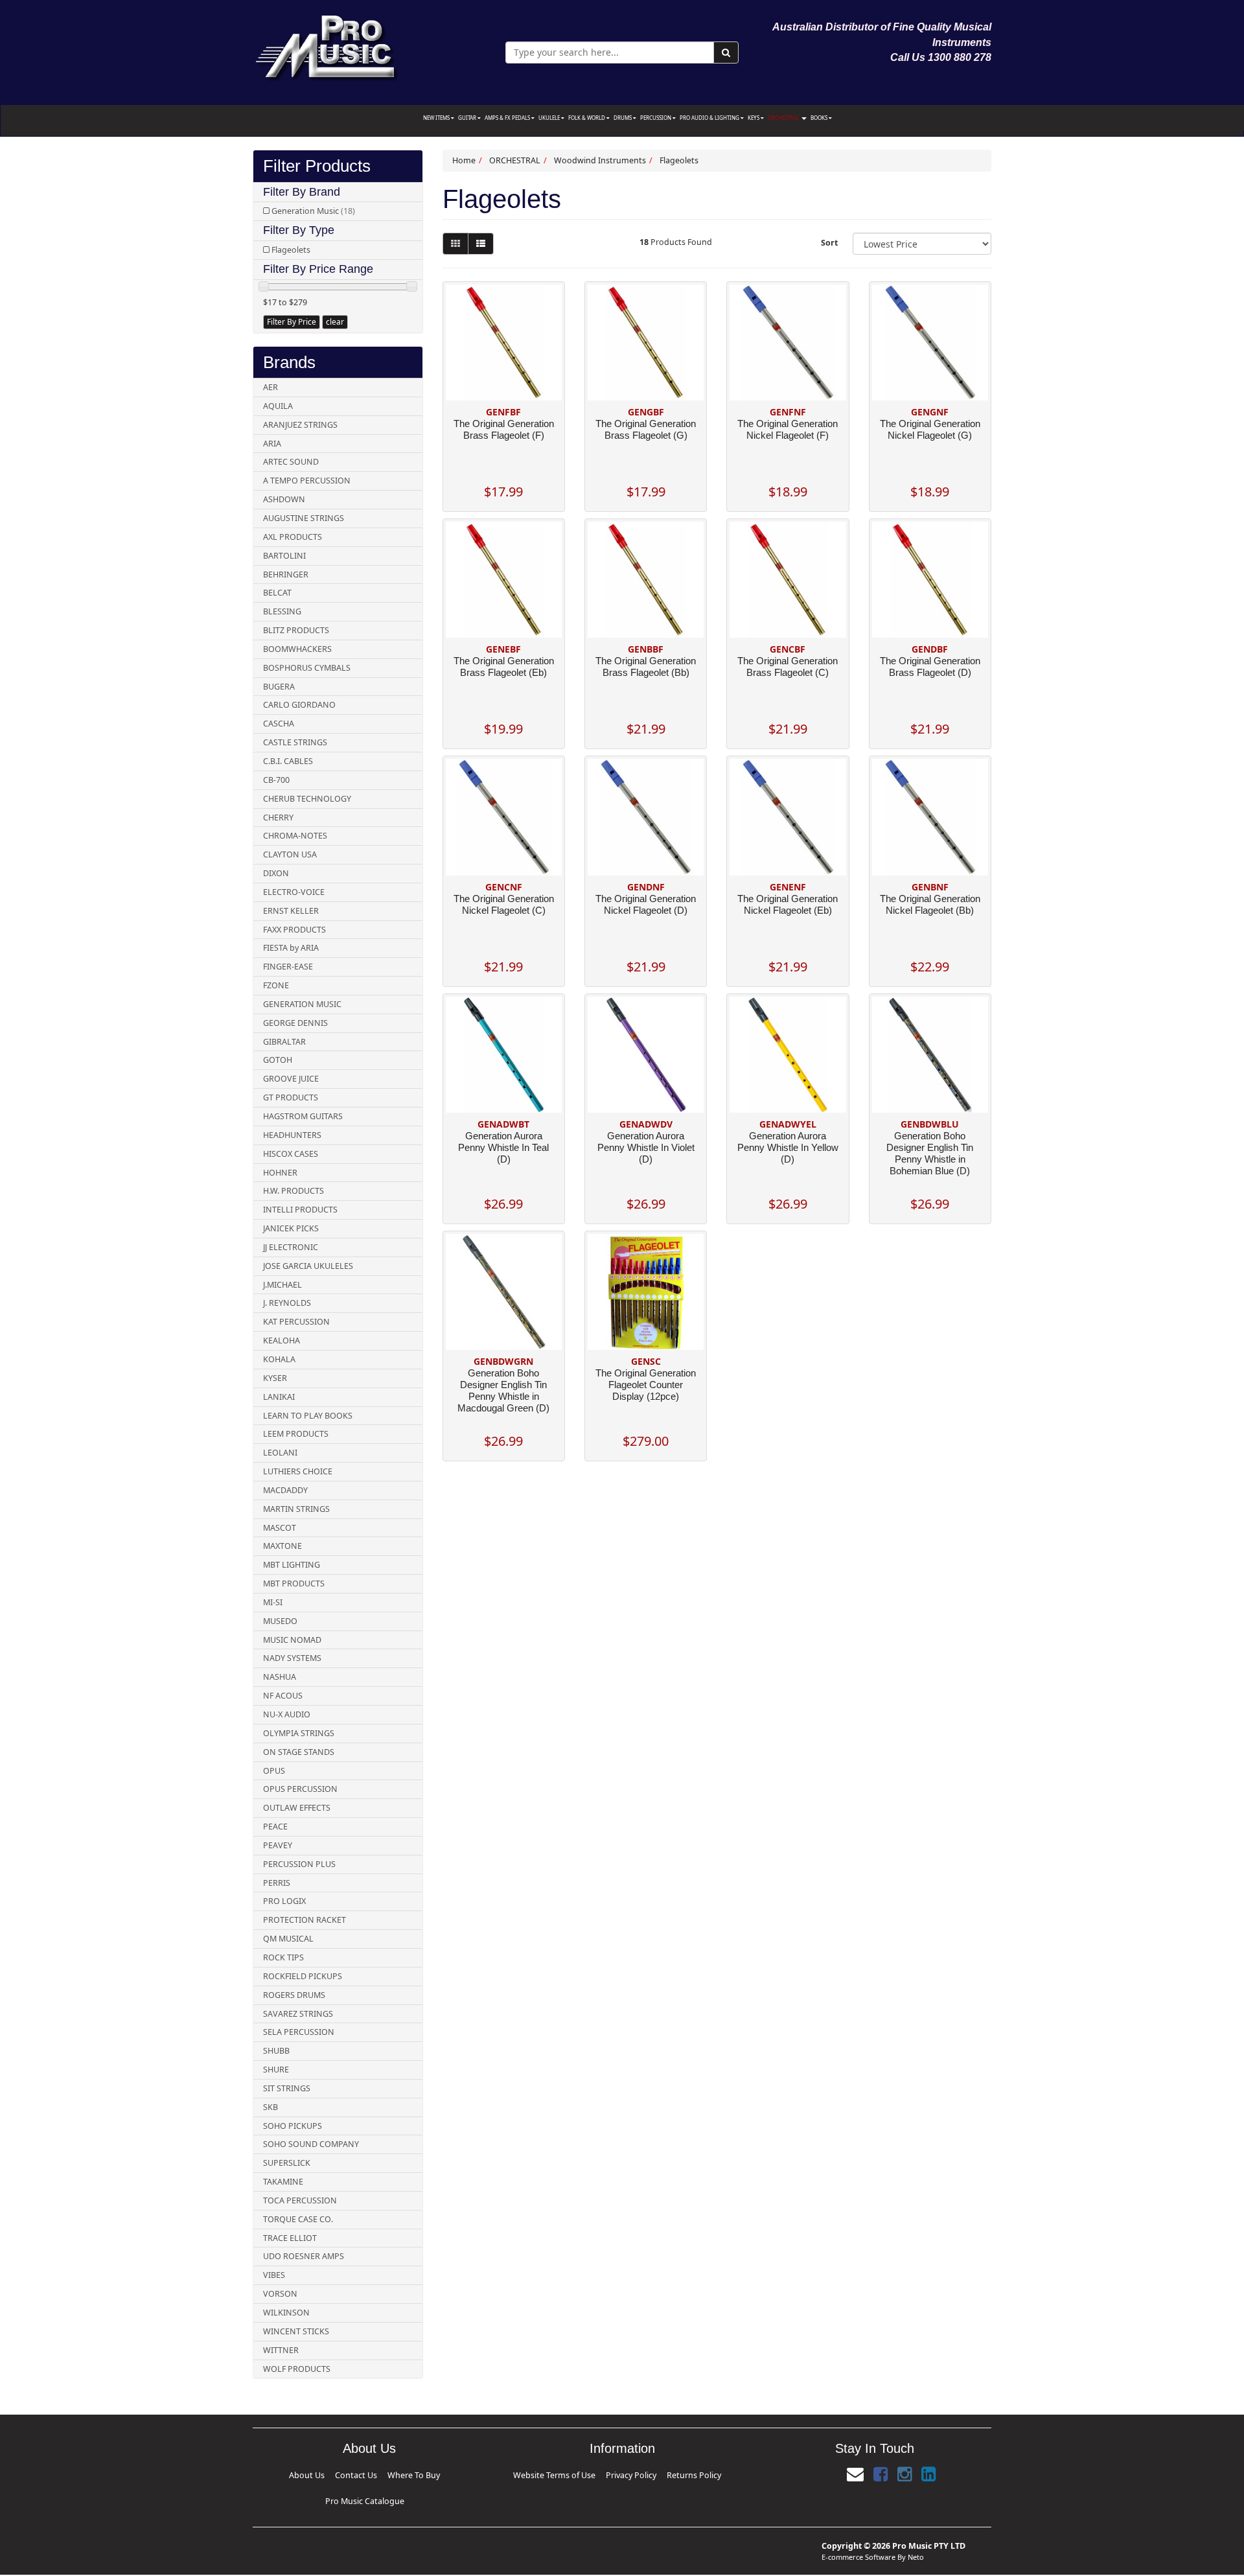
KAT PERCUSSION (296, 1322)
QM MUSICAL (288, 1939)
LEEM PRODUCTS (296, 1434)
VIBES (274, 2275)
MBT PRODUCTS (294, 1584)
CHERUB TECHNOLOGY (307, 799)
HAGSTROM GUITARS (303, 1116)
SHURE (276, 2070)
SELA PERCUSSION (299, 2032)
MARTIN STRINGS (296, 1509)
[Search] (726, 52)
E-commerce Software (858, 2535)
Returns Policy (664, 2473)
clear (335, 322)
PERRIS (277, 1883)
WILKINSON (286, 2313)
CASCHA (279, 724)
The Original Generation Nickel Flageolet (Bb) (930, 904)
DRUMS (623, 118)
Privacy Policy (627, 2473)
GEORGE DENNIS (295, 1023)
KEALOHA (282, 1340)
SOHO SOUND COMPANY (311, 2144)
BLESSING (282, 611)
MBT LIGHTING (292, 1565)
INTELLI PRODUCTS (300, 1210)
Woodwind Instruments (600, 160)
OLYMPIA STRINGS (299, 1733)
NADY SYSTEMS (292, 1658)
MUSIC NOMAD (292, 1640)
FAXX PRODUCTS (294, 930)
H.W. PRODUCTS (294, 1191)
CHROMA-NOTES (295, 836)
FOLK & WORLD (587, 118)
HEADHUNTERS (292, 1135)
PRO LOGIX (284, 1901)
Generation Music (313, 211)
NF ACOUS (283, 1696)
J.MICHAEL (282, 1285)
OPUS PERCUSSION (300, 1789)
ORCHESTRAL (784, 118)
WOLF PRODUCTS (297, 2369)
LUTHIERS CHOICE (298, 1471)
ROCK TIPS (283, 1957)
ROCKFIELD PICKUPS (303, 1976)
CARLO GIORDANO (299, 705)
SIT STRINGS (287, 2088)
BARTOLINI (284, 556)
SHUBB (276, 2051)
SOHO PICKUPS (293, 2126)
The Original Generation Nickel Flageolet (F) (788, 429)
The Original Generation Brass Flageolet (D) (930, 667)
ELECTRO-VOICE (294, 892)
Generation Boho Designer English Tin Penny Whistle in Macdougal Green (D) (503, 1390)
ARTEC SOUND (291, 462)
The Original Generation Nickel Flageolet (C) (504, 904)
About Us (304, 2473)
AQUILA (278, 406)
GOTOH (278, 1060)
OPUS (274, 1771)
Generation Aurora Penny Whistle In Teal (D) (503, 1147)
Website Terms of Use (580, 2473)
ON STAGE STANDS (299, 1752)
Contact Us (333, 2473)
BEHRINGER (286, 574)
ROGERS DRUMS (294, 1995)
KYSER (275, 1378)
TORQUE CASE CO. (298, 2219)
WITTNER (281, 2350)
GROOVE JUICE (291, 1079)
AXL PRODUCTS (293, 537)
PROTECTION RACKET (305, 1920)
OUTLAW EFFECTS (297, 1808)
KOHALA (279, 1359)
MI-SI (273, 1602)
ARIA (272, 444)
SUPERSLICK (287, 2163)
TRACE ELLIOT (290, 2238)
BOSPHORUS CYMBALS (307, 668)
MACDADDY (285, 1490)
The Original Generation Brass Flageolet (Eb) (504, 667)
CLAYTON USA (290, 854)
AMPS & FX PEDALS (508, 118)
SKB (271, 2107)
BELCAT (277, 593)
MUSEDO (280, 1621)
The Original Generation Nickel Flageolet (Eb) (788, 904)
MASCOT (280, 1528)
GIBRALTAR (284, 1042)
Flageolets (291, 250)
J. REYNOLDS (287, 1303)
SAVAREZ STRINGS (298, 2014)
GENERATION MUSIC (302, 1004)
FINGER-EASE (288, 967)
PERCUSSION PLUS (299, 1864)
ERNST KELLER (291, 911)
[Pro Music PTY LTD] (326, 45)
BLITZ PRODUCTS (296, 630)
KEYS (754, 118)
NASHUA (280, 1677)
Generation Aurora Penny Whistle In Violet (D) (646, 1147)
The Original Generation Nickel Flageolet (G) (930, 429)
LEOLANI (280, 1453)
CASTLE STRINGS (295, 742)
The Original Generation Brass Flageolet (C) (788, 667)
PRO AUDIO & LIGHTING (710, 118)
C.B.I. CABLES (288, 761)
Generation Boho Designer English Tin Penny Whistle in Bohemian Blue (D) (930, 1153)
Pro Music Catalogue (412, 2473)
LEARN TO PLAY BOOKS (308, 1416)
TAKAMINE (283, 2182)
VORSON (280, 2294)
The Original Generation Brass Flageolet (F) (504, 429)
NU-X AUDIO (287, 1714)
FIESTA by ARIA (291, 948)
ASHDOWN (284, 499)
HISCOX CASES (291, 1154)
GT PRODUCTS (291, 1097)
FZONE (276, 985)
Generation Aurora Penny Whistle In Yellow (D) (788, 1147)
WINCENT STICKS (296, 2331)
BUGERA (279, 687)
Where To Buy (366, 2473)
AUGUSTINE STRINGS (304, 518)
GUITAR (468, 118)
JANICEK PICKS (291, 1228)
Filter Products (317, 166)
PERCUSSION (656, 118)
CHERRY (278, 818)
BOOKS (820, 118)
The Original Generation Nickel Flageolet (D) (646, 904)
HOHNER (280, 1173)
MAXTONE (282, 1546)
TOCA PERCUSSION (300, 2200)
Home (464, 160)
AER (271, 387)
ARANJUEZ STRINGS (300, 425)
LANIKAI (279, 1397)
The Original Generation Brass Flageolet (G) (646, 429)
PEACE (275, 1827)
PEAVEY (278, 1845)
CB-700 (276, 780)
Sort (829, 243)
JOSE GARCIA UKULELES (308, 1266)
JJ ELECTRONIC (291, 1247)
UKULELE (550, 118)
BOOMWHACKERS (297, 649)
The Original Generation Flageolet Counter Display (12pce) (646, 1385)
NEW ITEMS (437, 118)
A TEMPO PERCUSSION (307, 481)
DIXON (276, 873)
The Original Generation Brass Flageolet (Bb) (646, 667)
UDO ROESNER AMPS (304, 2256)
